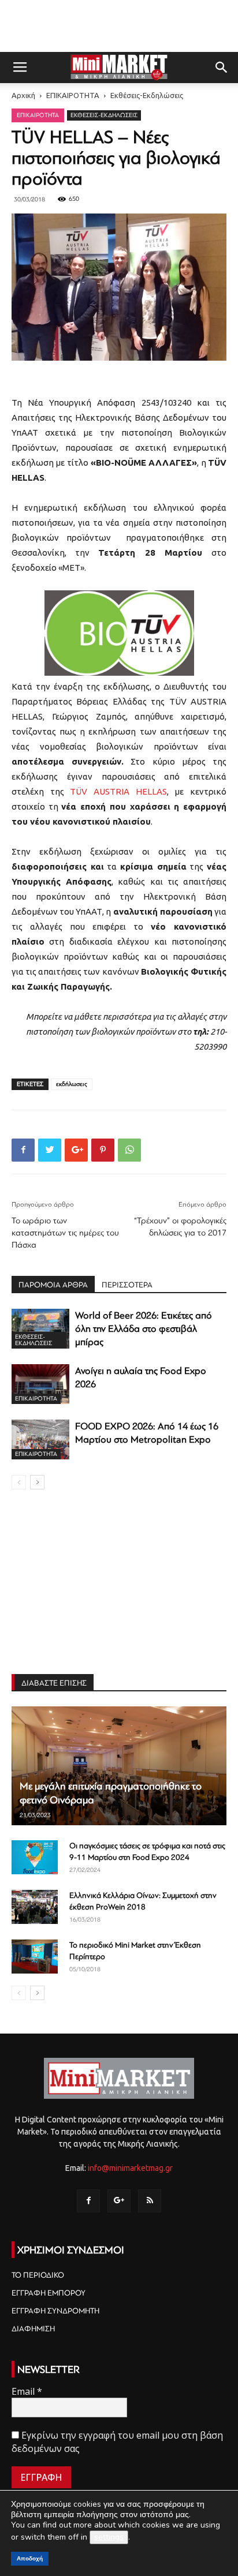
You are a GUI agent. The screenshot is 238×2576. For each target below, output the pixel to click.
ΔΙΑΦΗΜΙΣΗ (33, 2329)
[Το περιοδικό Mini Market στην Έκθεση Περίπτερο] (35, 1957)
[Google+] (119, 2201)
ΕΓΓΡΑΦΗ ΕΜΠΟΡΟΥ (49, 2293)
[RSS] (150, 2201)
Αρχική (23, 95)
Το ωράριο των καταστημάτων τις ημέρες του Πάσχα (65, 1233)
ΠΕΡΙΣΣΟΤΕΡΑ (127, 1285)
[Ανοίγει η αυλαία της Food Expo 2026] (40, 1384)
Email (27, 2391)
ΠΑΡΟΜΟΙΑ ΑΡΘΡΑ (53, 1285)
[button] (222, 68)
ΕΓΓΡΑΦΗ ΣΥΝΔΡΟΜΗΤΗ (55, 2311)
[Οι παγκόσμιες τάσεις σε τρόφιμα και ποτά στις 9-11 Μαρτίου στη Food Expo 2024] (35, 1858)
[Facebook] (88, 2201)
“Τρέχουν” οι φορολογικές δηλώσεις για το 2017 (180, 1227)
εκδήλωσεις (72, 1084)
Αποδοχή (30, 2558)
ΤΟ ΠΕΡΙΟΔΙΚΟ (38, 2275)
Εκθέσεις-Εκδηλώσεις (147, 95)
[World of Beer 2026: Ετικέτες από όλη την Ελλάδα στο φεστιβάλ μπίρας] (40, 1329)
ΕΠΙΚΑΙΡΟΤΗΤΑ (73, 95)
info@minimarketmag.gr (130, 2168)
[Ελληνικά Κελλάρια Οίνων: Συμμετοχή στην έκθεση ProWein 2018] (35, 1907)
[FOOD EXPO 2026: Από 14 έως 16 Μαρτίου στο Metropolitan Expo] (40, 1439)
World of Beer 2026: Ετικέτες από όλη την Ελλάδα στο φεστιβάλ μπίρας (144, 1329)
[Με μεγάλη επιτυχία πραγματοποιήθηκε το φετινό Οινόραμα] (119, 1766)
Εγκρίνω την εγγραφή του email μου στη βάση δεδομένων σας (117, 2442)
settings (109, 2537)
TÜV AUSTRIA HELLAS (118, 791)
